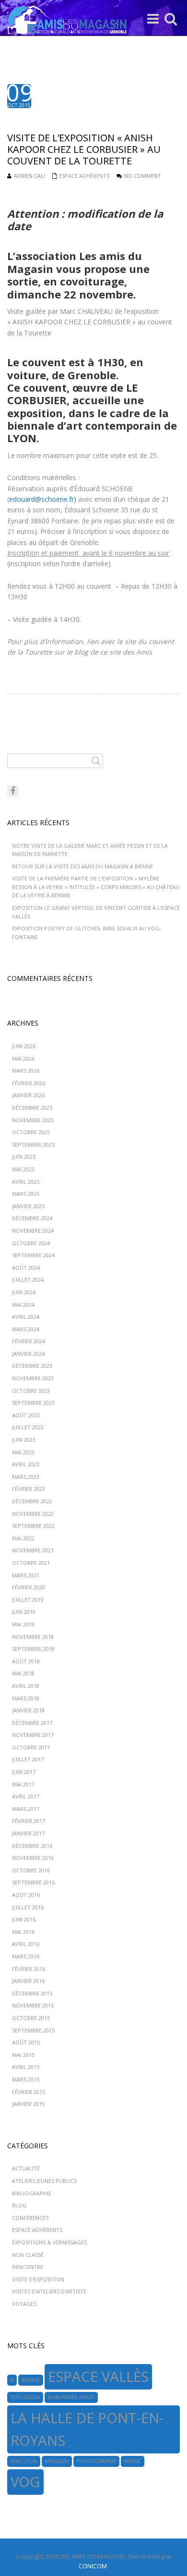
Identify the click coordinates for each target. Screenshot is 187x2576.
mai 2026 (23, 1059)
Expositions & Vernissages (49, 2242)
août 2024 (26, 1268)
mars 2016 (26, 1956)
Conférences (30, 2218)
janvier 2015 (28, 2104)
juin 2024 (24, 1292)
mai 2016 (23, 1932)
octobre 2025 (31, 1132)
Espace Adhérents (84, 176)
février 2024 (29, 1341)
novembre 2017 (33, 1735)
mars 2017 (26, 1809)
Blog (19, 2205)
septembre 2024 (33, 1255)
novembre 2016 (33, 1858)
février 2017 (29, 1821)
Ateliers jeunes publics (44, 2181)
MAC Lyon (24, 2461)
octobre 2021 (31, 1563)
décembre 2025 (32, 1108)
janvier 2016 (28, 1981)
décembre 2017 (32, 1723)
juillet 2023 (28, 1427)
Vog (25, 2482)
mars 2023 (26, 1477)
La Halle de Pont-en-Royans (87, 2429)
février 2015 (29, 2092)
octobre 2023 (31, 1391)
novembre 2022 (33, 1514)
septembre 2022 (33, 1526)
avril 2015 (26, 2067)
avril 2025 (26, 1182)
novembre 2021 (33, 1550)
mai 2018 (23, 1673)
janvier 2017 (28, 1833)
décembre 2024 (32, 1218)
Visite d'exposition (38, 2279)
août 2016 (26, 1895)
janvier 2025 (28, 1206)
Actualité (26, 2168)
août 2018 (26, 1661)
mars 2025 (26, 1194)
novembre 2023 (33, 1378)
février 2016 (29, 1969)
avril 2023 (26, 1464)
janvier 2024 (28, 1354)
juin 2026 (24, 1046)
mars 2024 (26, 1329)
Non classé (28, 2255)
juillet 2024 (28, 1280)
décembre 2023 (32, 1366)
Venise (133, 2461)
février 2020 (29, 1587)
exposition (25, 2397)
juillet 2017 (28, 1759)
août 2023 (26, 1415)
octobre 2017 (31, 1747)
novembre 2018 (33, 1637)
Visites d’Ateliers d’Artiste (49, 2291)
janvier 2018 (28, 1710)
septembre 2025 (33, 1145)
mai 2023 (23, 1452)
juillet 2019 (28, 1600)
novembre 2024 (33, 1231)
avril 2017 (26, 1796)
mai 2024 (23, 1305)
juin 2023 (24, 1440)
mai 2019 (23, 1624)
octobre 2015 (31, 2018)
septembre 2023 (33, 1403)
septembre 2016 (33, 1882)
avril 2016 (26, 1944)
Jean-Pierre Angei (71, 2397)
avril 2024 (26, 1317)
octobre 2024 (31, 1243)
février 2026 (29, 1083)
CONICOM (93, 2566)
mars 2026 (26, 1071)
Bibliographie (32, 2193)
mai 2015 (23, 2055)
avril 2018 (26, 1686)
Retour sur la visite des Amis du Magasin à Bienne (82, 866)
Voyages (24, 2304)
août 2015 (26, 2042)
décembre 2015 (32, 1993)
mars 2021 (26, 1575)
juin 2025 (24, 1157)
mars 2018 (26, 1698)
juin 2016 (24, 1919)
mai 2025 (23, 1169)
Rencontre (28, 2267)
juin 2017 (24, 1772)
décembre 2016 (32, 1846)
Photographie (96, 2461)
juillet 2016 (28, 1907)
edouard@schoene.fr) (43, 499)
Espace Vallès (98, 2377)
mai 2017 (23, 1784)
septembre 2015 (33, 2030)
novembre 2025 (33, 1120)
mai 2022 (23, 1538)
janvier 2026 (28, 1095)
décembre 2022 (32, 1501)
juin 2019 (24, 1612)
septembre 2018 (33, 1649)
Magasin (57, 2461)
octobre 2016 (31, 1870)
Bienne (31, 2380)
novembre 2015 (33, 2005)
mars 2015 (26, 2079)
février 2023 (29, 1489)
